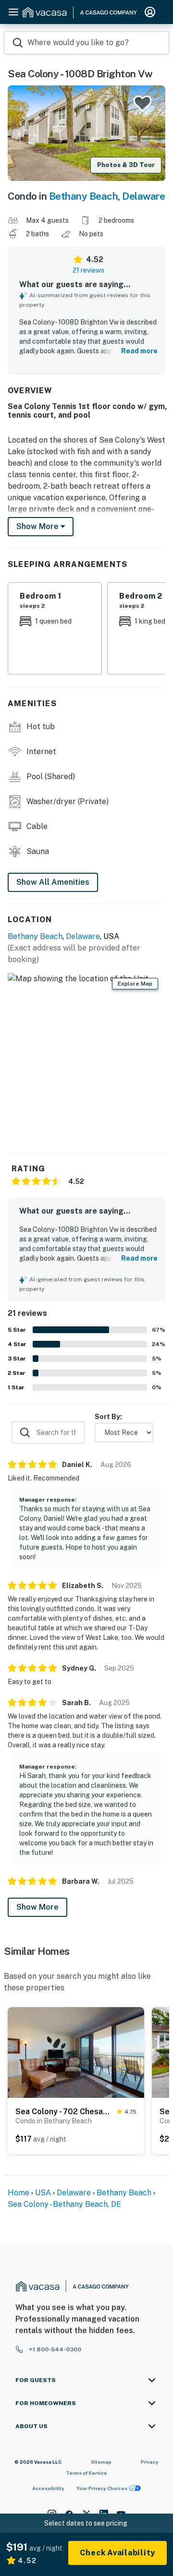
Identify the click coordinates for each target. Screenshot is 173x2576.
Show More (37, 1907)
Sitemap (101, 2462)
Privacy (150, 2462)
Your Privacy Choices (102, 2488)
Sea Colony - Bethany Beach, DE (64, 2204)
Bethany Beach (84, 196)
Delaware (143, 196)
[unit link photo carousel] (76, 2052)
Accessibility (48, 2488)
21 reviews (88, 270)
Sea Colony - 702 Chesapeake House (64, 2112)
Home (19, 2193)
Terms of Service (86, 2473)
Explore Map (135, 984)
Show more (38, 526)
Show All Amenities (53, 882)
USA (43, 2193)
